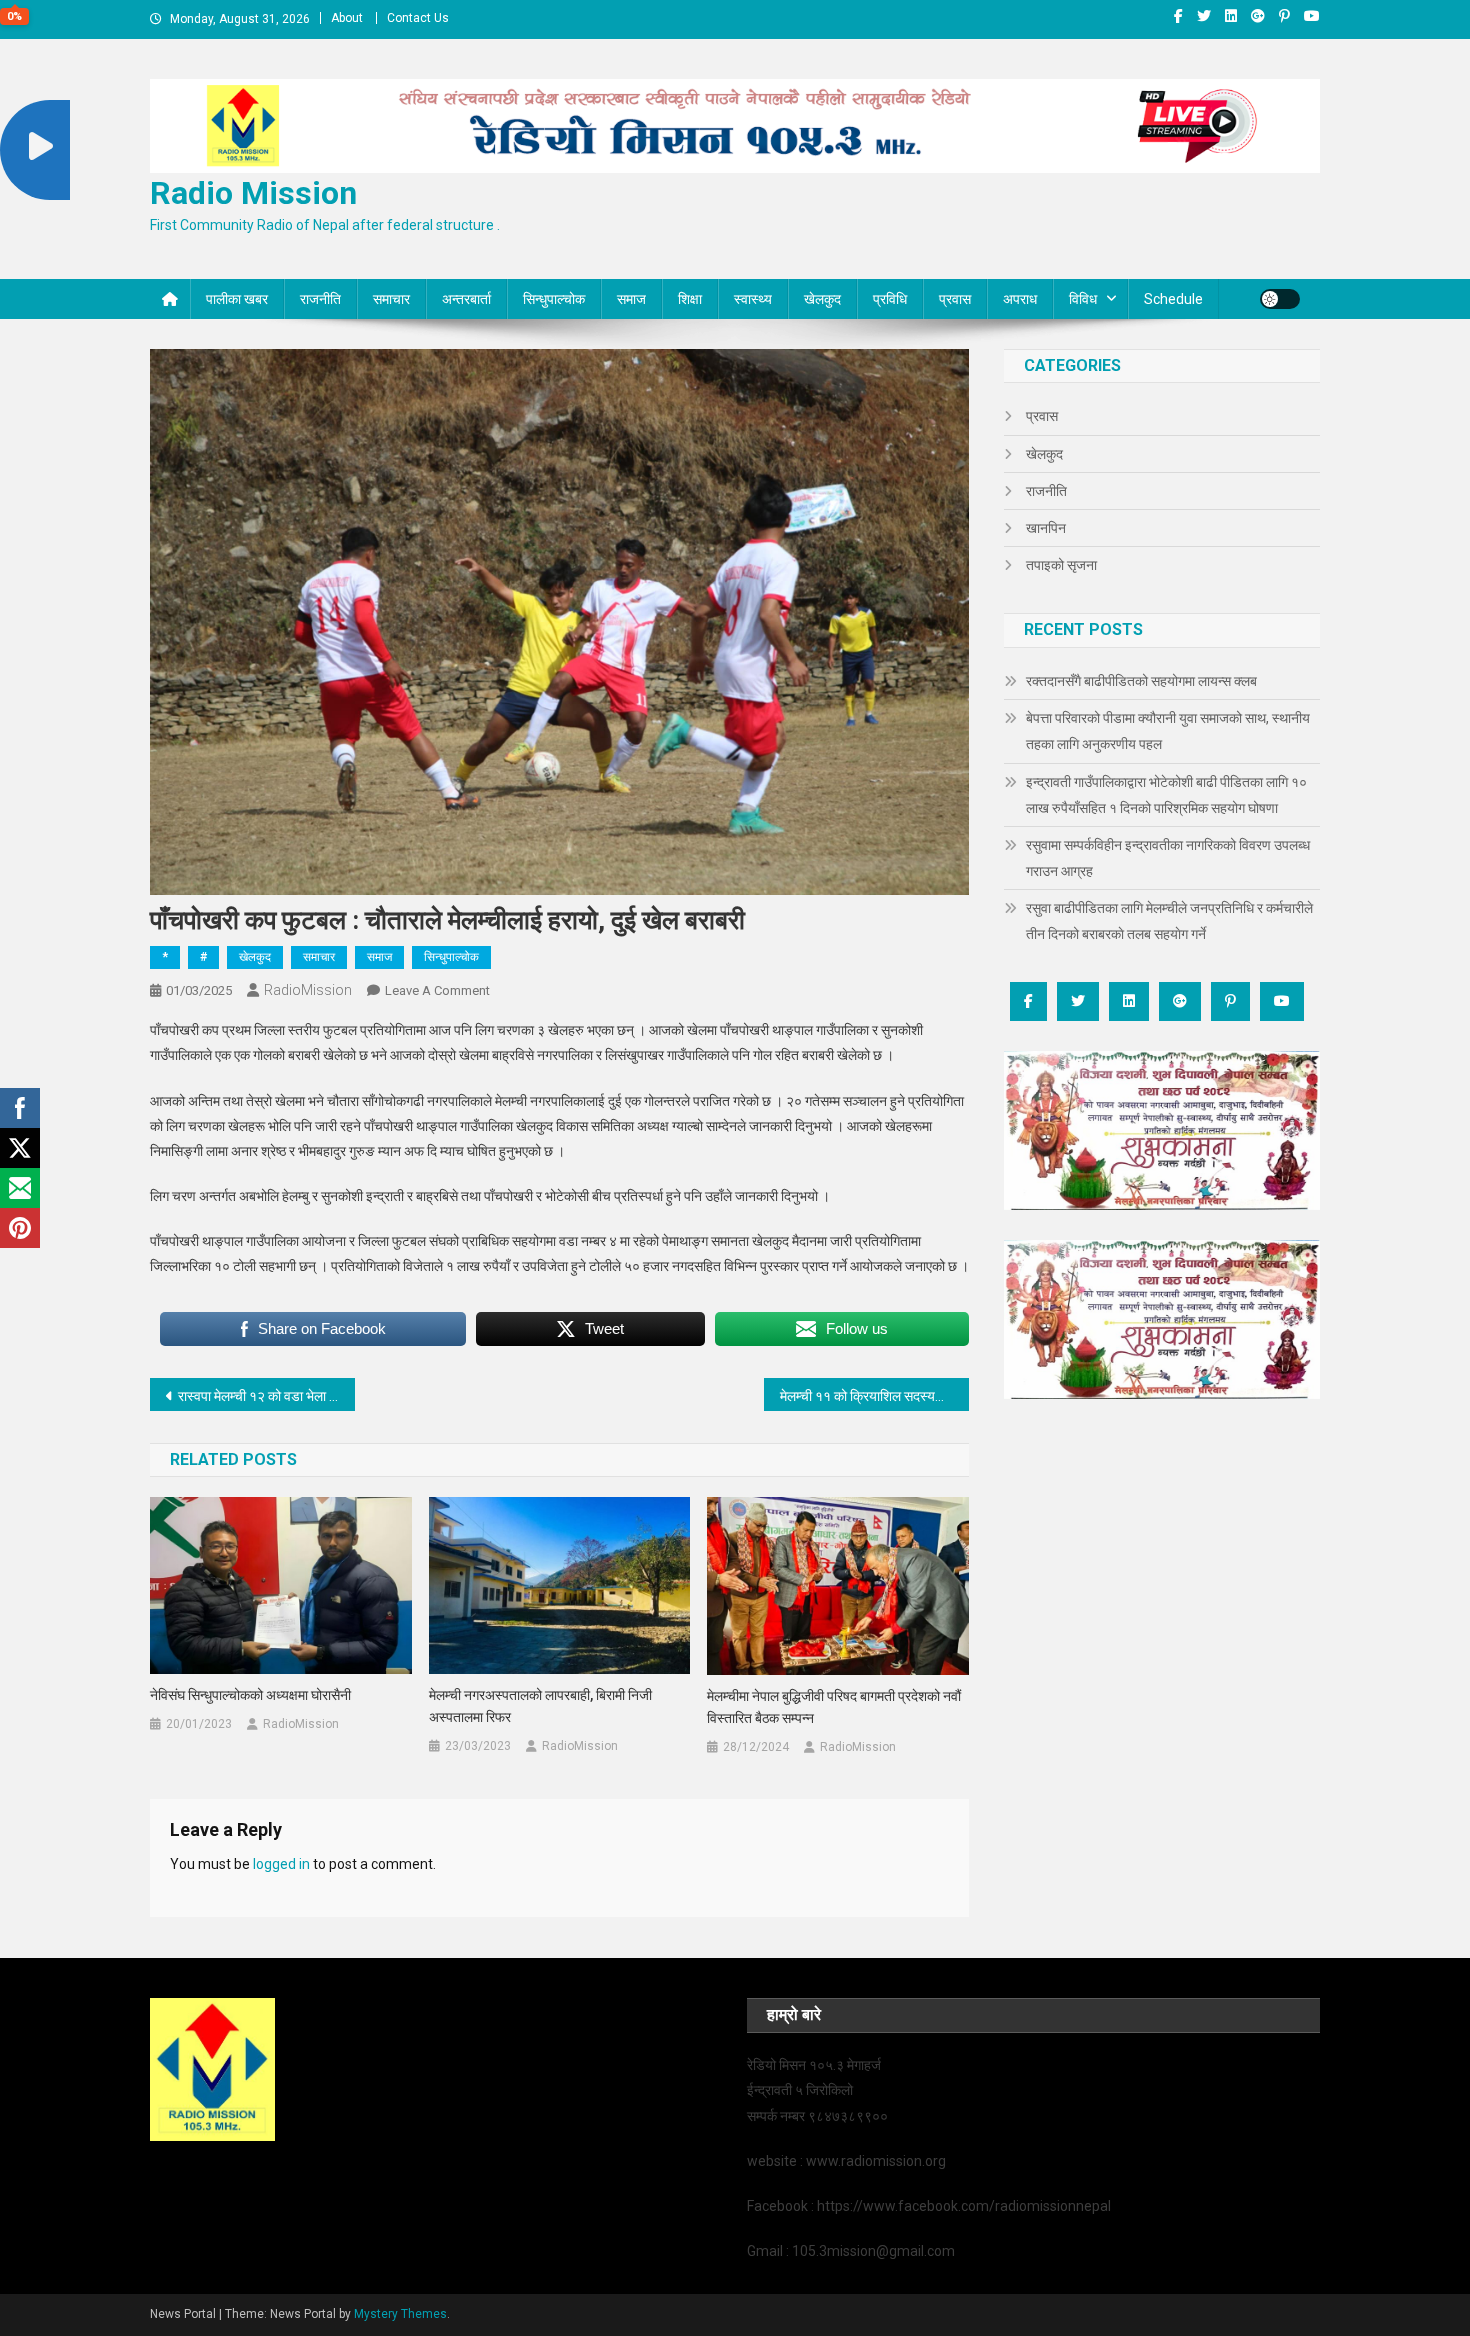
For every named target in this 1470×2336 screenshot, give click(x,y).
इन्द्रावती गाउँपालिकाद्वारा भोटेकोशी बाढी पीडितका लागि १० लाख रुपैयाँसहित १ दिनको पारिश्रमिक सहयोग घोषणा (1166, 795)
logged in (281, 1864)
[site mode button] (1280, 299)
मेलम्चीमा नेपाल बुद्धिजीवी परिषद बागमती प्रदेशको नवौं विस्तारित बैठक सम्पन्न (834, 1707)
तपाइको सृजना (1061, 565)
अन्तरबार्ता (466, 299)
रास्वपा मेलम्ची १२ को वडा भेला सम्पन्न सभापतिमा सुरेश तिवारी (266, 1396)
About (347, 18)
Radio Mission (253, 193)
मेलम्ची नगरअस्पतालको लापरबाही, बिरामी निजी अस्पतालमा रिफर (540, 1706)
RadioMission (308, 990)
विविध (1083, 299)
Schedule (1173, 299)
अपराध (1020, 299)
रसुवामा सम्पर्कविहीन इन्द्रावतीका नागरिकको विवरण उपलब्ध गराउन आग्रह (1168, 858)
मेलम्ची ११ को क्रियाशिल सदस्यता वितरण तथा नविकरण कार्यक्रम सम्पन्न (874, 1396)
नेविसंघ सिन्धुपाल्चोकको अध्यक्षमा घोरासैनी (250, 1695)
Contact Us (418, 18)
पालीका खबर (237, 299)
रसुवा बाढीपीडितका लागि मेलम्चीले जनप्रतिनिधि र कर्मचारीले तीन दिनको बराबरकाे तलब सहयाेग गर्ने (1169, 921)
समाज (631, 299)
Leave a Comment (437, 990)
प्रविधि (890, 299)
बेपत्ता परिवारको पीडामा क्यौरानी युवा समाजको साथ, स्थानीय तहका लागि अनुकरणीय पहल (1168, 731)
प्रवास (955, 299)
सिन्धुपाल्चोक (554, 299)
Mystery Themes (400, 2314)
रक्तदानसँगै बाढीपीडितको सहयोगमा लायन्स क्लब (1141, 681)
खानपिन (1046, 528)
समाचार (391, 299)
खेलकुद (822, 299)
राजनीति (320, 299)
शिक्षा (690, 299)
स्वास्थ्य (753, 299)
